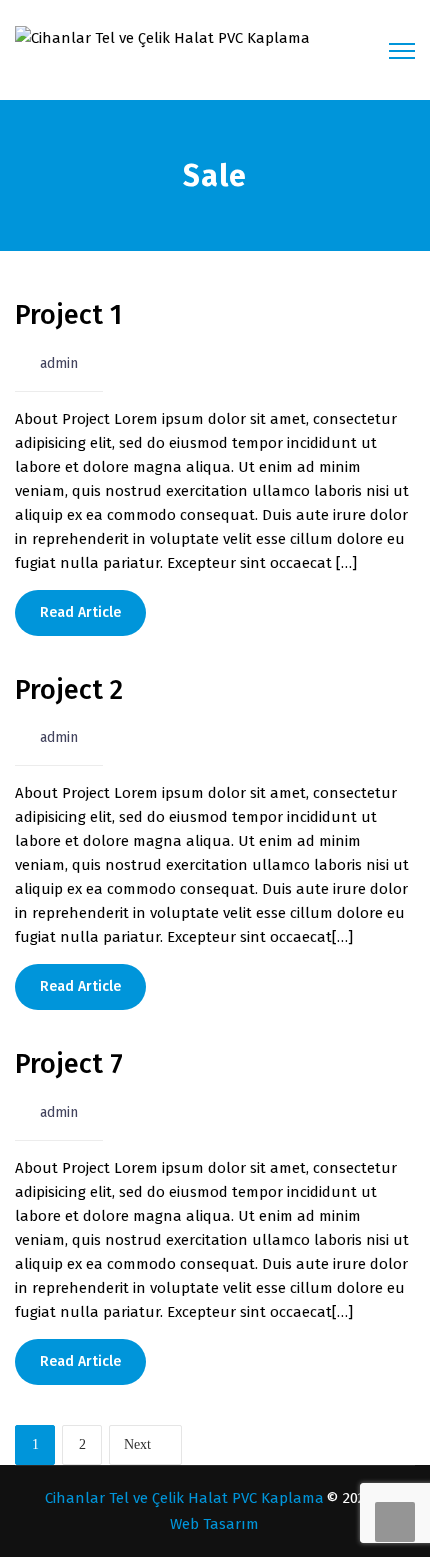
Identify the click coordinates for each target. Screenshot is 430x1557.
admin (59, 363)
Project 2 (69, 690)
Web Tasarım (214, 1524)
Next (137, 1444)
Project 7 (69, 1064)
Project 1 (68, 315)
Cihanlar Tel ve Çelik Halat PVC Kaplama (184, 1498)
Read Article (80, 612)
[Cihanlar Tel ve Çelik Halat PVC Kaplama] (162, 37)
